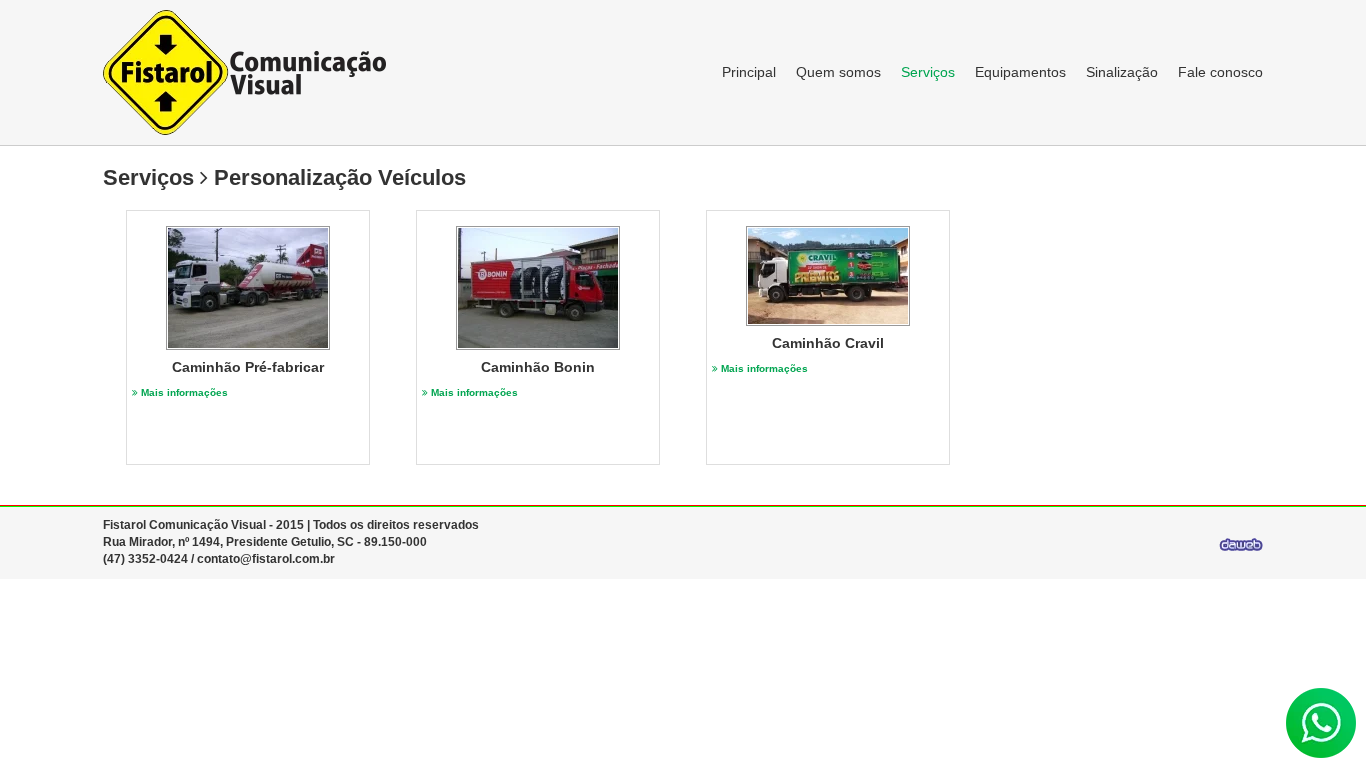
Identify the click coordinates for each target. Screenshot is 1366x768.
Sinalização (1122, 72)
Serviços (928, 72)
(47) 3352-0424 (145, 559)
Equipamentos (1020, 72)
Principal (749, 72)
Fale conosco (1220, 72)
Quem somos (838, 72)
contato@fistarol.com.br (266, 559)
